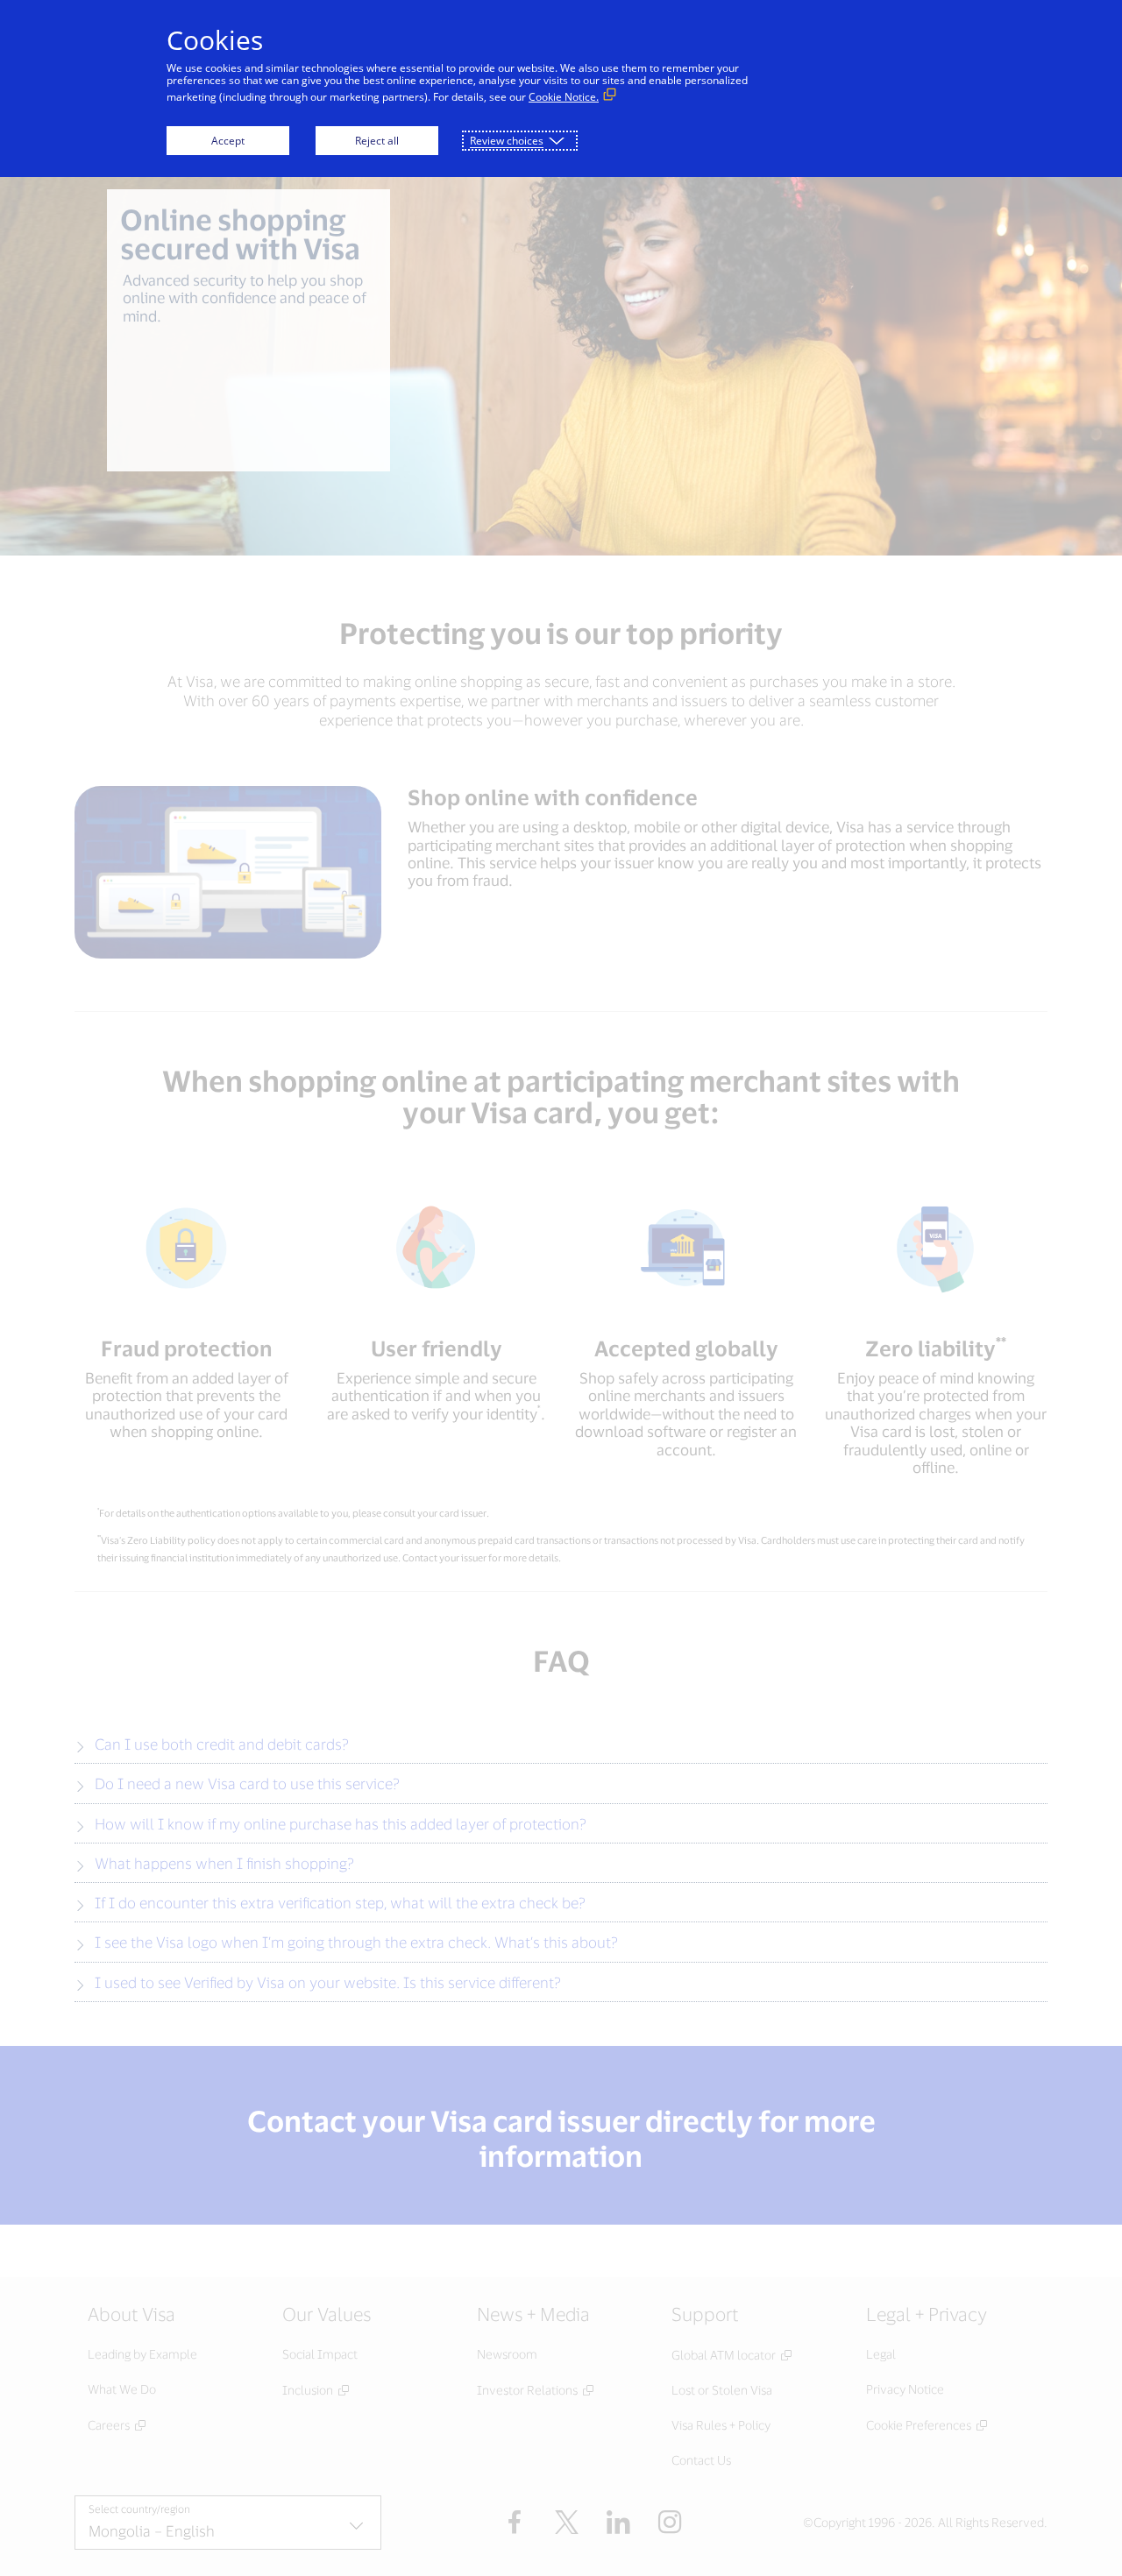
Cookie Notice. (564, 97)
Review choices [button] (507, 141)
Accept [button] (228, 141)
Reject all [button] (377, 141)
